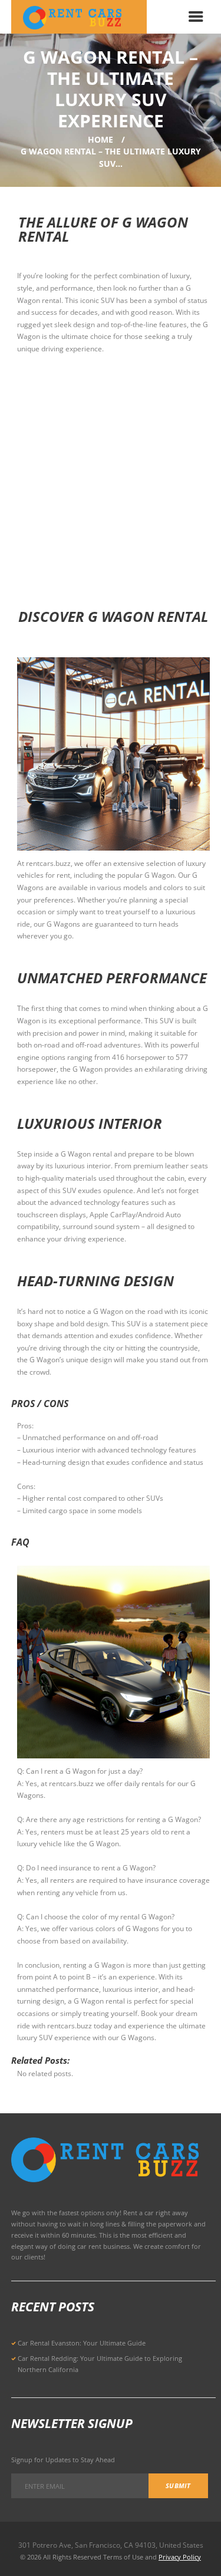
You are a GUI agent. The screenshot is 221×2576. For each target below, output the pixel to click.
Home (100, 139)
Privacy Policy (180, 2557)
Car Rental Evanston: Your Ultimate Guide (82, 2343)
